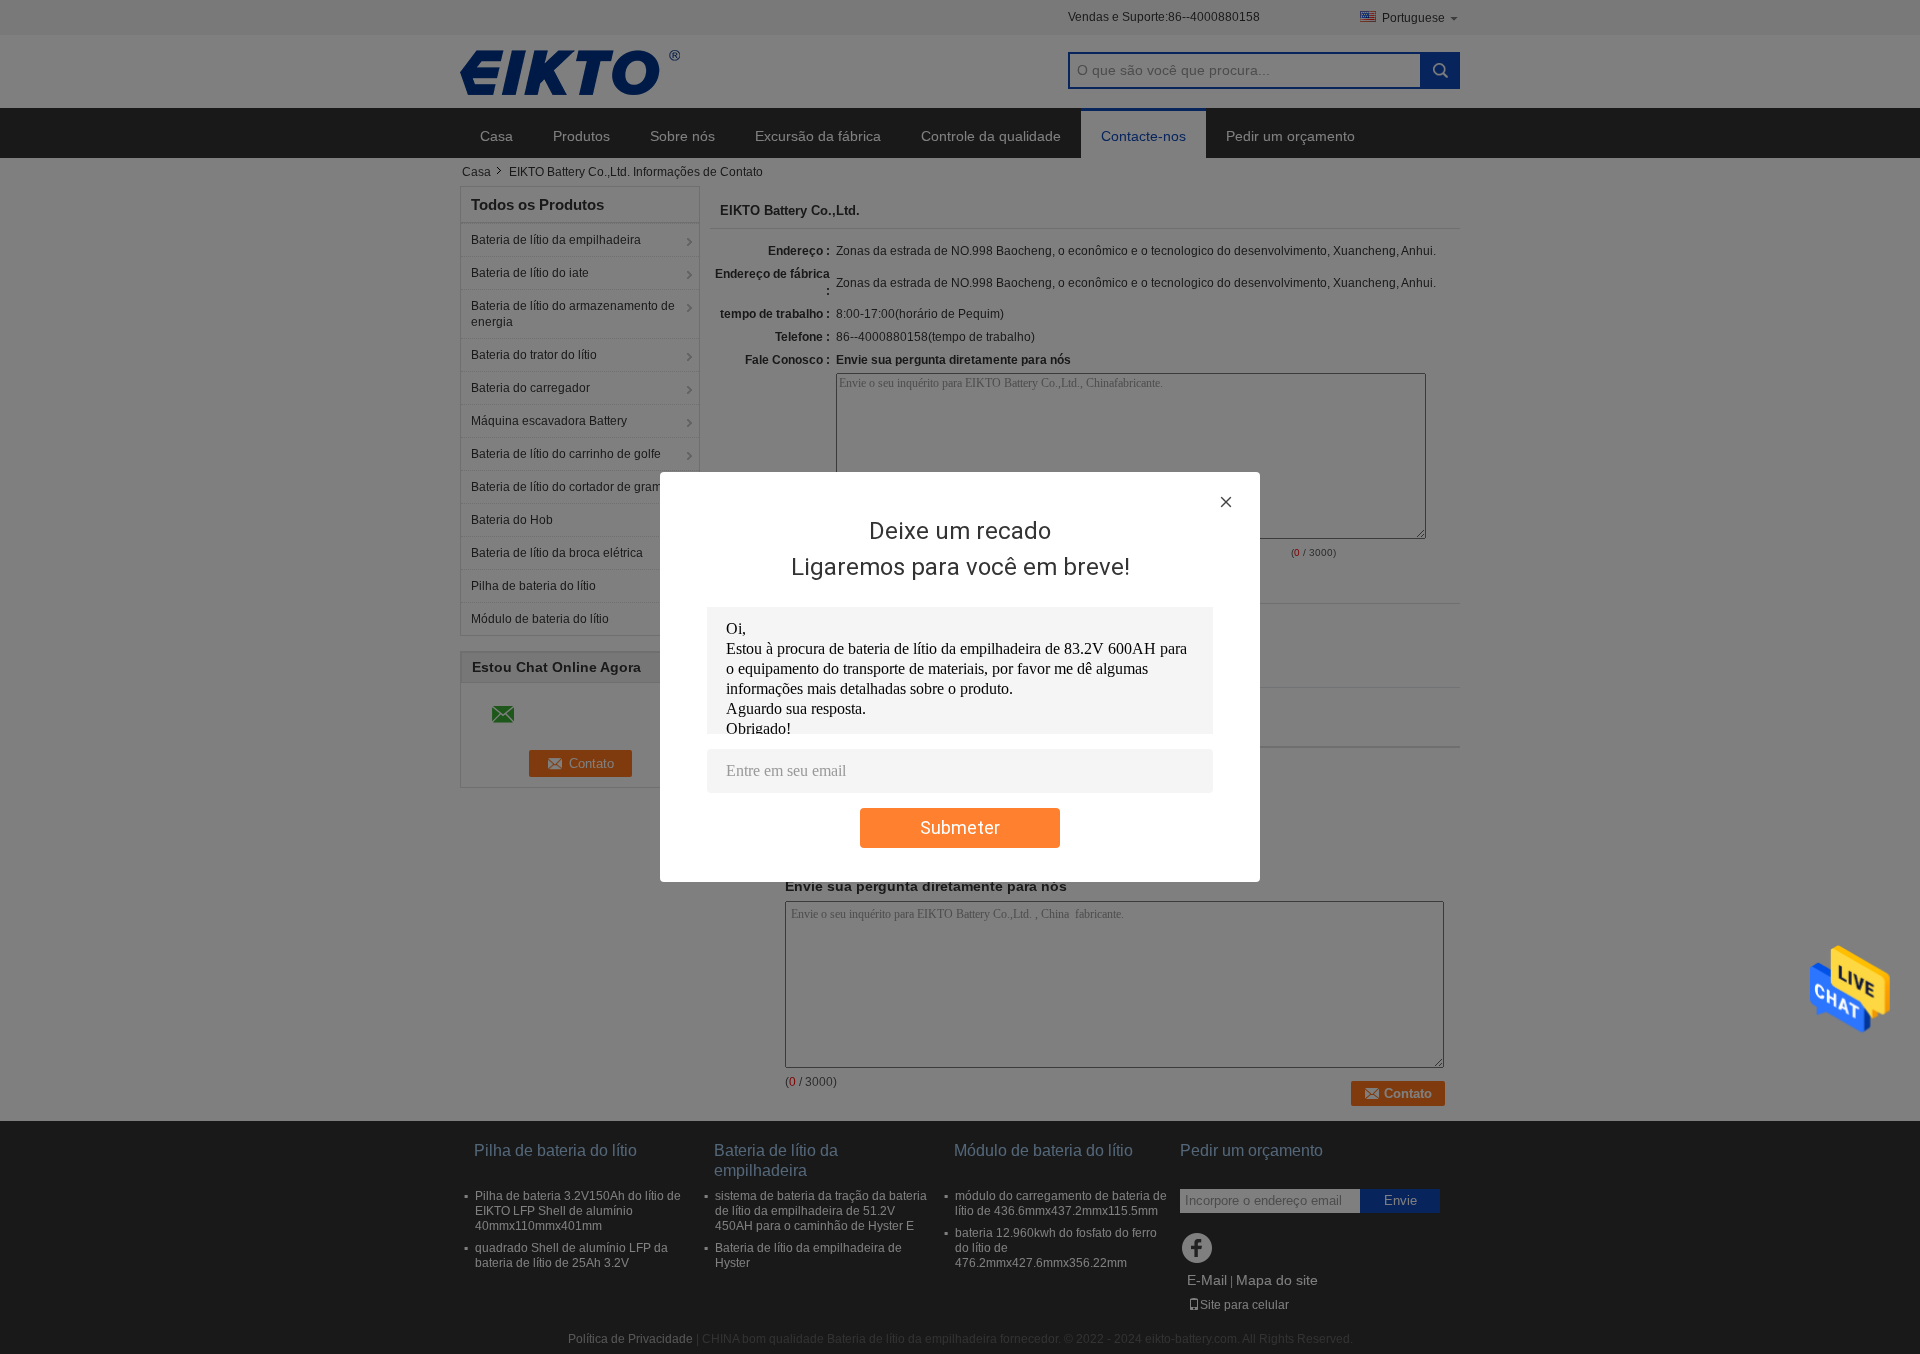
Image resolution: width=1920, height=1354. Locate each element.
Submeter (960, 827)
